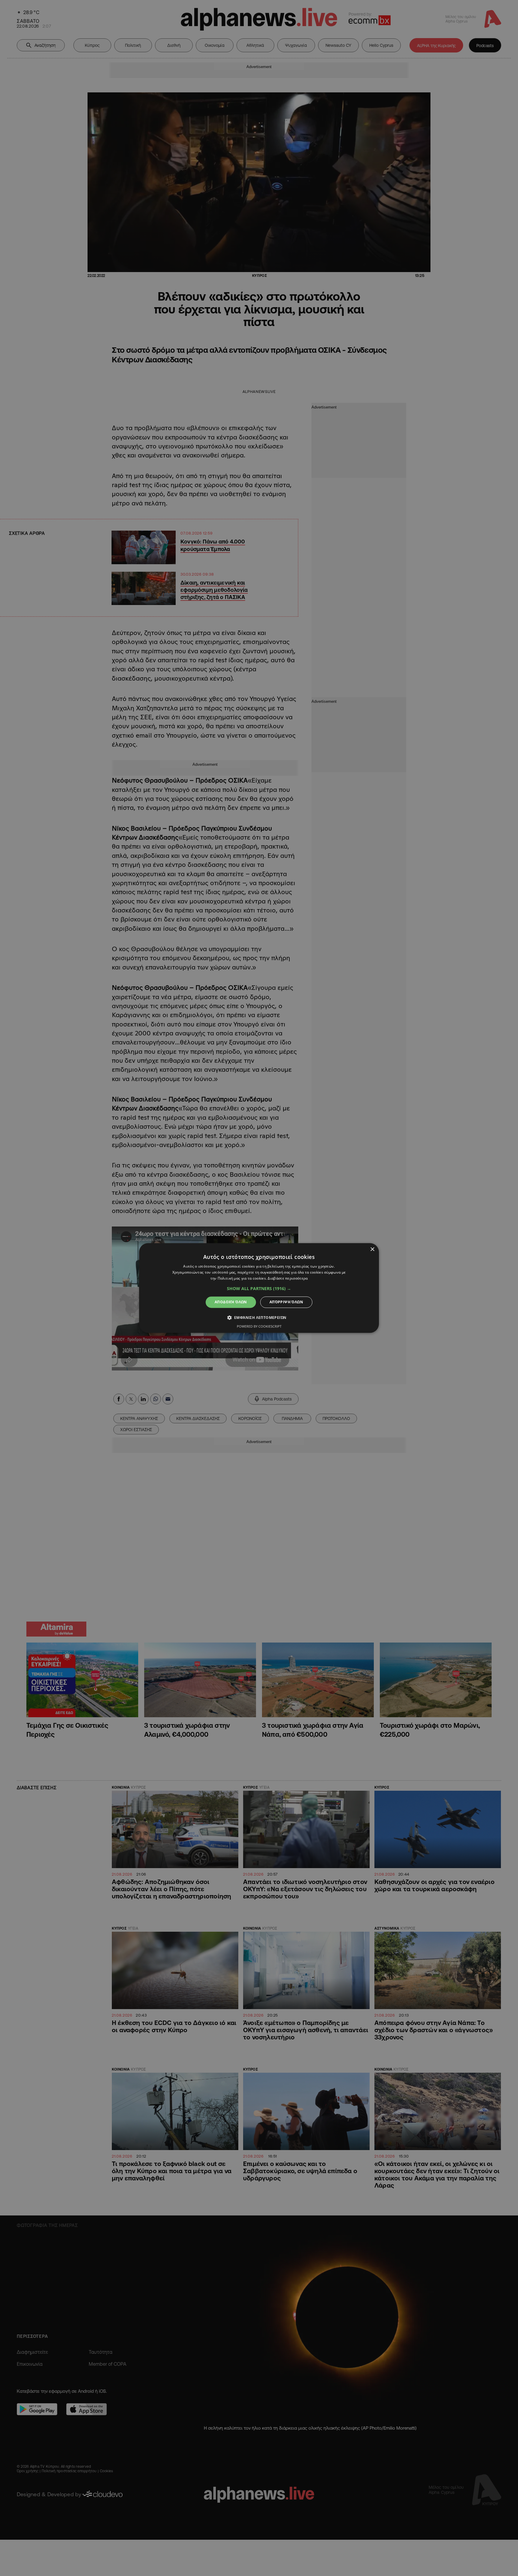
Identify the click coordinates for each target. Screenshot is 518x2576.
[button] (259, 1289)
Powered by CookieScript (259, 1327)
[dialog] (259, 1288)
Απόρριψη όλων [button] (286, 1302)
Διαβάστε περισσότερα (288, 1278)
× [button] (372, 1249)
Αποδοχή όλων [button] (231, 1302)
